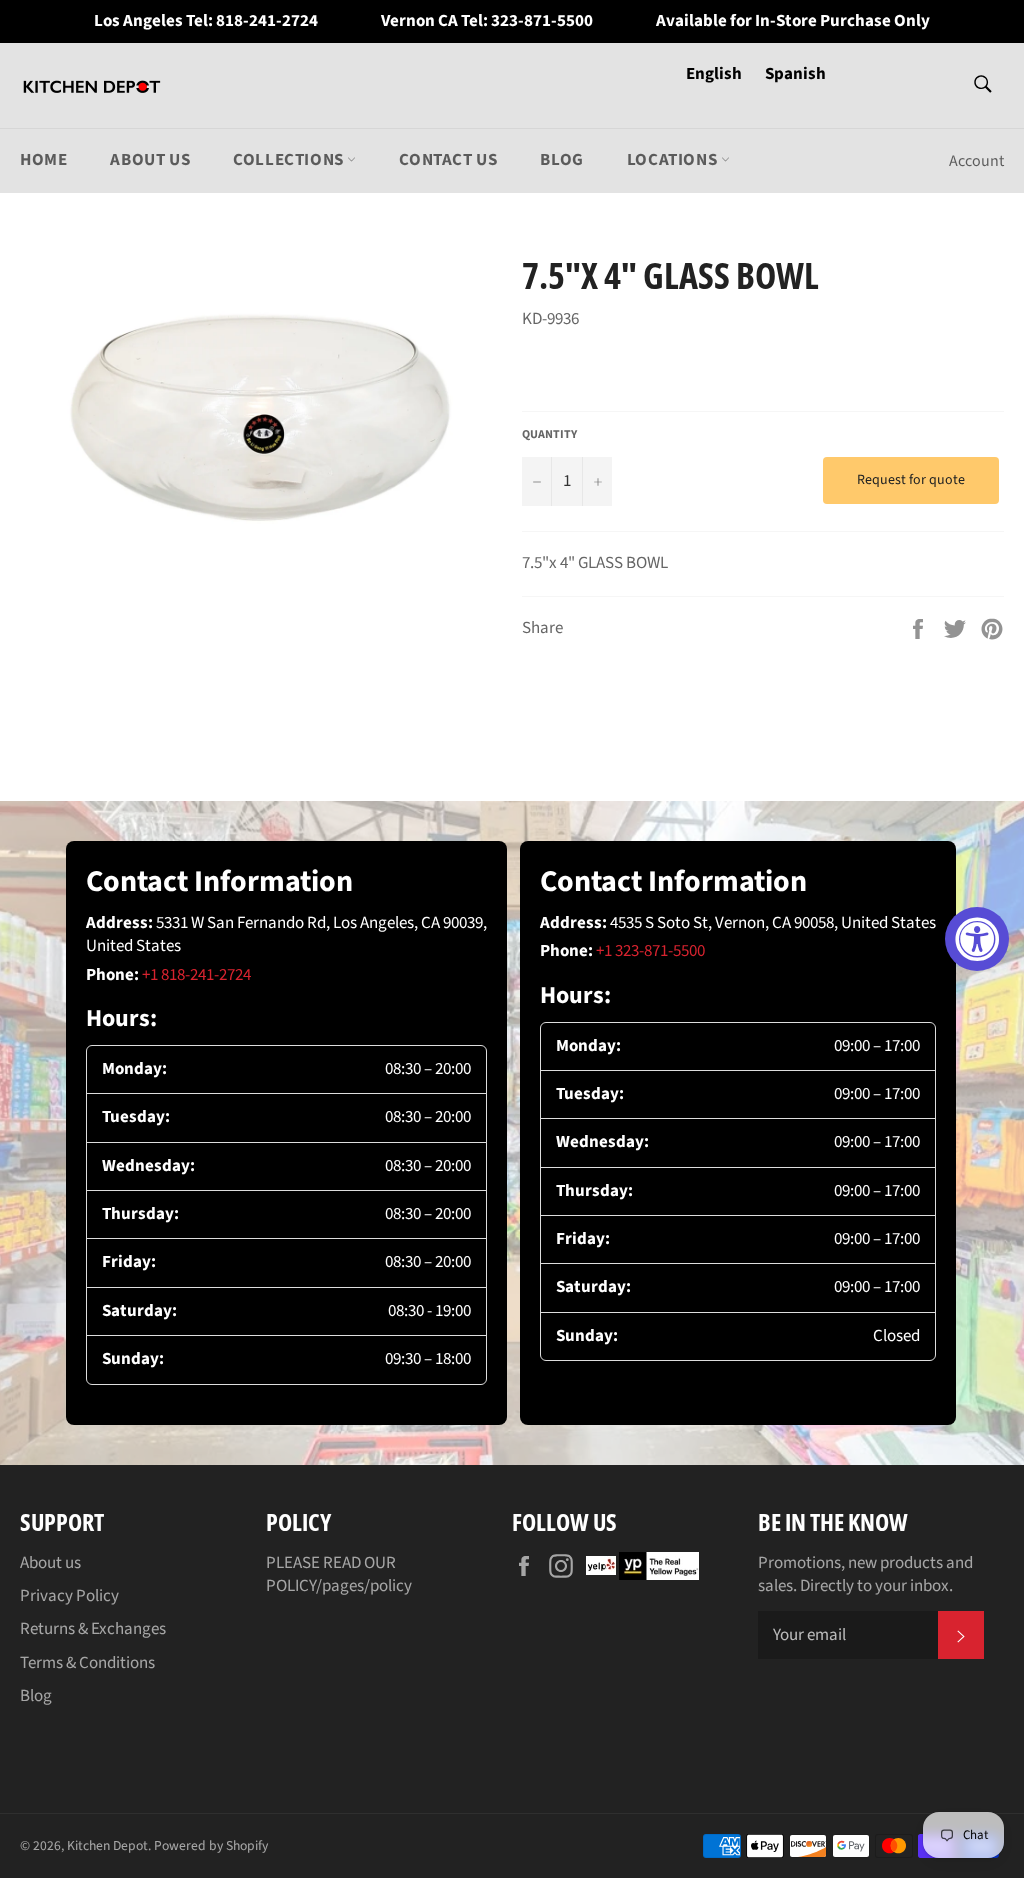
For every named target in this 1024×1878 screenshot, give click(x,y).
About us (150, 160)
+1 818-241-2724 (196, 975)
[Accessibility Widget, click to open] (977, 939)
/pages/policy (364, 1586)
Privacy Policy (69, 1596)
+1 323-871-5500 (650, 951)
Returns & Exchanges (93, 1629)
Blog (561, 160)
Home (43, 160)
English (715, 74)
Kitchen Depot (107, 1845)
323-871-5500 (542, 21)
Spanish (795, 74)
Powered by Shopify (211, 1845)
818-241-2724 (267, 21)
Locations (674, 160)
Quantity (549, 435)
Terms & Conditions (87, 1663)
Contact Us (448, 160)
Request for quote (911, 480)
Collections (290, 160)
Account (976, 161)
